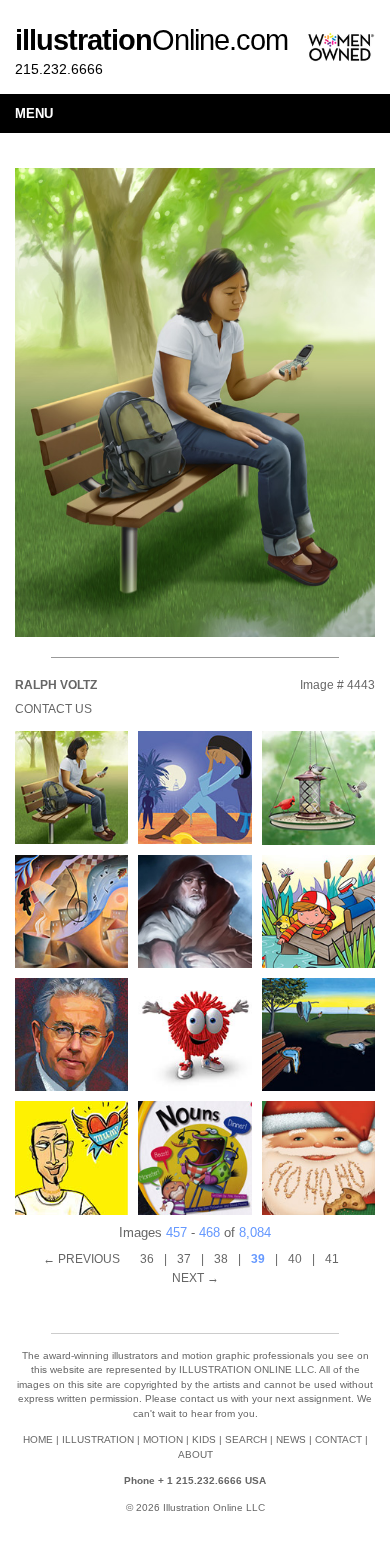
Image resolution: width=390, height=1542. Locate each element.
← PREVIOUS (81, 1259)
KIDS (204, 1439)
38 (221, 1259)
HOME (38, 1439)
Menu (34, 113)
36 (147, 1259)
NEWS (291, 1439)
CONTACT (338, 1439)
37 (184, 1259)
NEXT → (195, 1278)
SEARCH (246, 1439)
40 (295, 1259)
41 (332, 1259)
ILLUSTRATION (98, 1439)
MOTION (163, 1439)
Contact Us (53, 709)
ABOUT (195, 1454)
